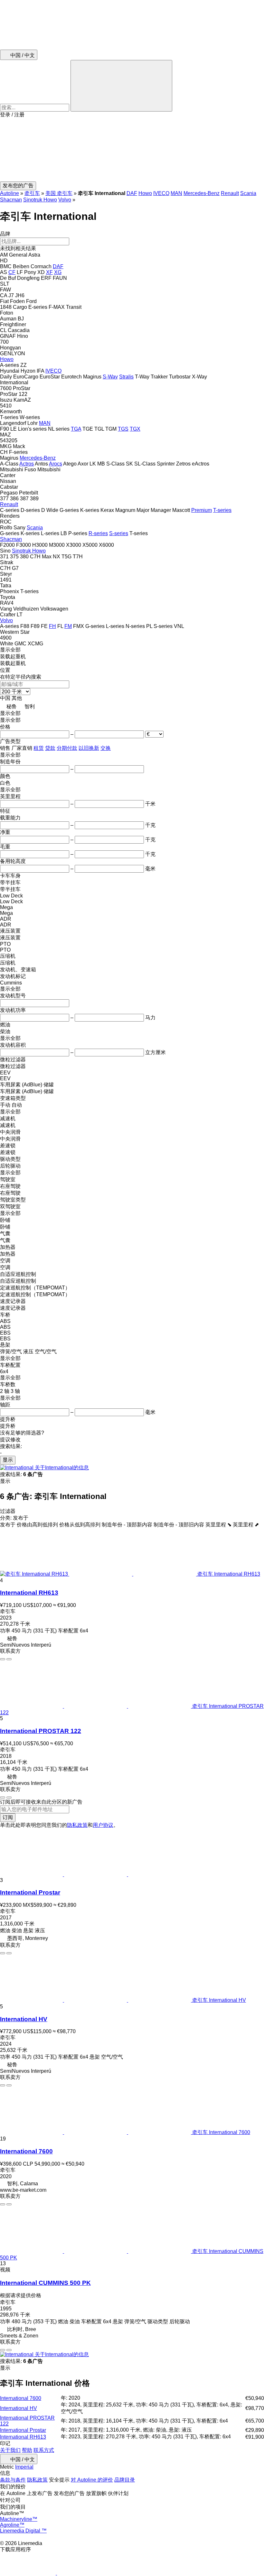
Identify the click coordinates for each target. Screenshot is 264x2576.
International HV (24, 2019)
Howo (145, 193)
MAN (176, 193)
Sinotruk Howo (40, 200)
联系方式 (44, 2450)
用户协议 (103, 1825)
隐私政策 (77, 1825)
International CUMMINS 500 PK (45, 2283)
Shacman (11, 200)
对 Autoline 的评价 (92, 2480)
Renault (230, 193)
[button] (132, 150)
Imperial (24, 2467)
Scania (248, 193)
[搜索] (121, 86)
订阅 (8, 1817)
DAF (132, 193)
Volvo (65, 200)
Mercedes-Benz (202, 193)
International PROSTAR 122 (41, 1731)
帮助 (27, 2450)
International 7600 (26, 2151)
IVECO (161, 193)
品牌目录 (125, 2480)
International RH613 (29, 1593)
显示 (8, 1460)
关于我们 (10, 2450)
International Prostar (30, 1892)
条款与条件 (13, 2480)
